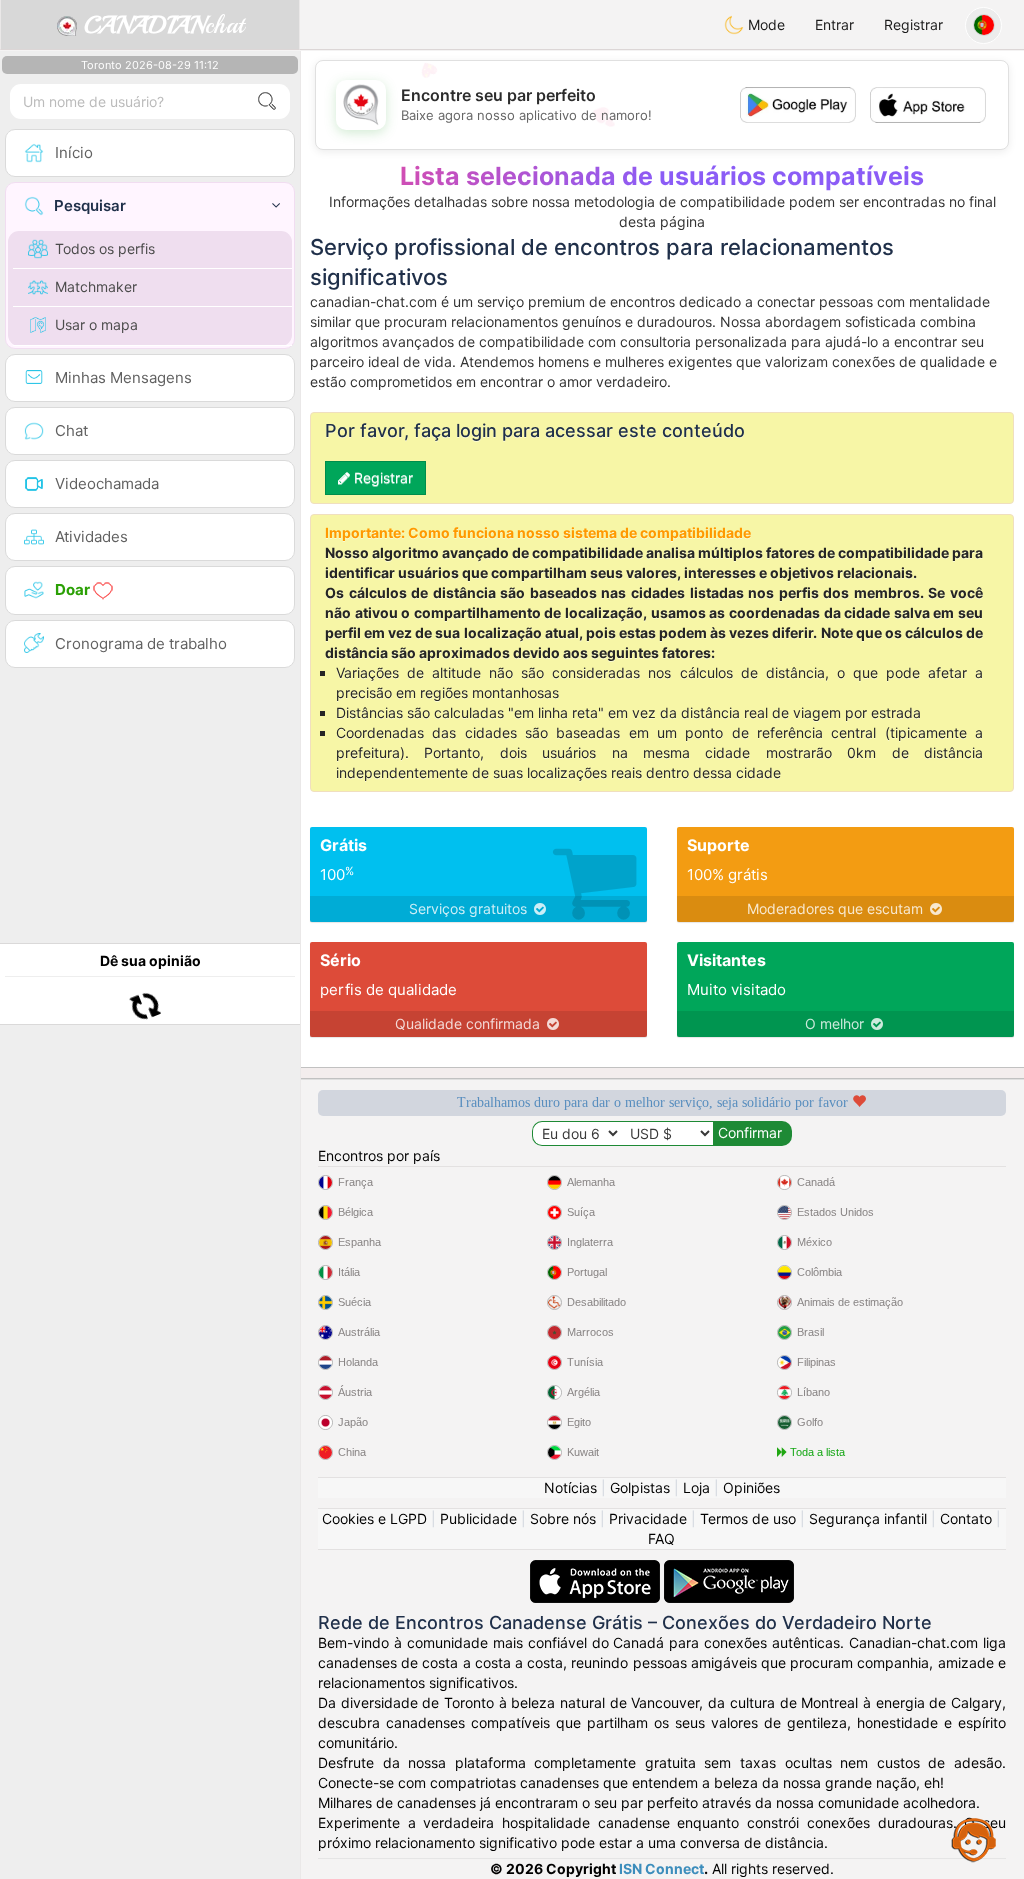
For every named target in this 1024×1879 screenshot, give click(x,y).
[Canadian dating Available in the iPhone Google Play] (729, 1569)
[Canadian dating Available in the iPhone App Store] (597, 1569)
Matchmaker (96, 286)
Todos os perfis (105, 248)
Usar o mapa (96, 324)
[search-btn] (267, 101)
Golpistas (640, 1487)
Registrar (913, 24)
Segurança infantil (868, 1518)
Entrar (834, 24)
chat (164, 25)
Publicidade (478, 1518)
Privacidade (648, 1518)
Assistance (974, 1839)
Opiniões (751, 1487)
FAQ (661, 1538)
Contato (966, 1518)
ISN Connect (661, 1868)
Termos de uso (748, 1518)
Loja (696, 1487)
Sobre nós (563, 1518)
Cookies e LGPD (374, 1518)
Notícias (570, 1487)
